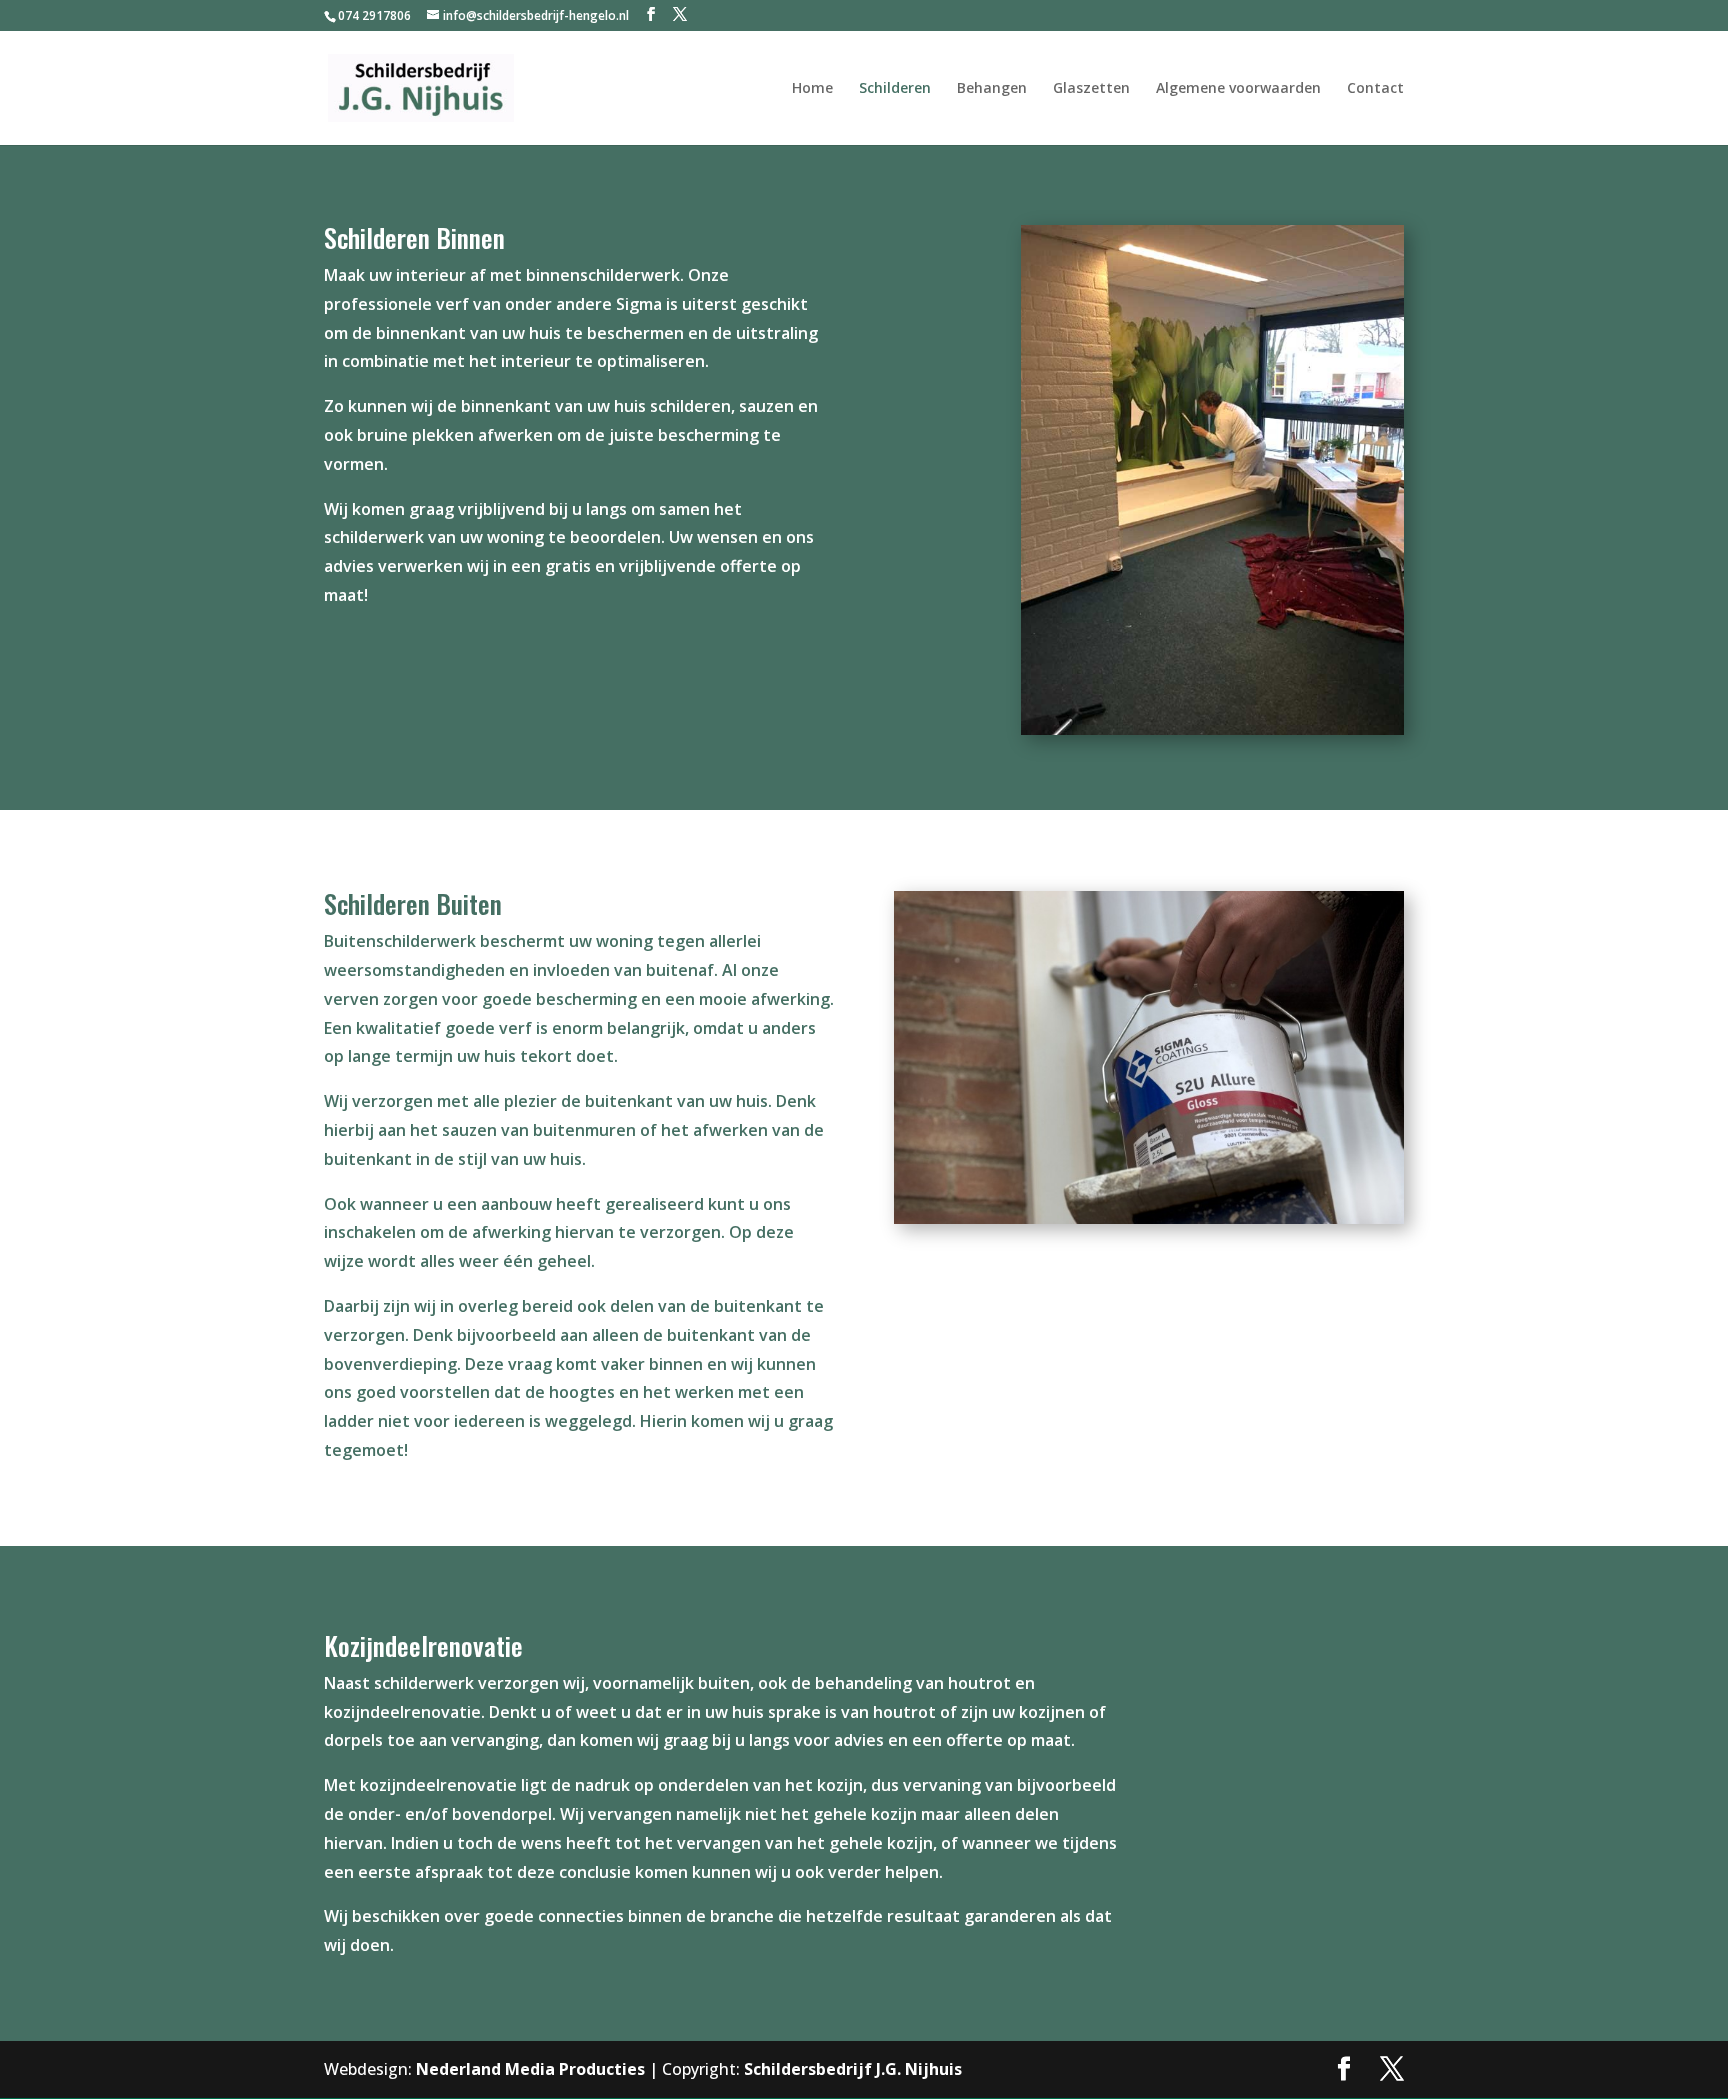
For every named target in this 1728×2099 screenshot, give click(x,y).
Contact (1375, 89)
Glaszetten (1091, 89)
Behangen (992, 89)
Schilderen (895, 89)
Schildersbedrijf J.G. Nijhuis (853, 2069)
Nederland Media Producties (530, 2069)
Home (812, 89)
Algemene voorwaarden (1238, 89)
